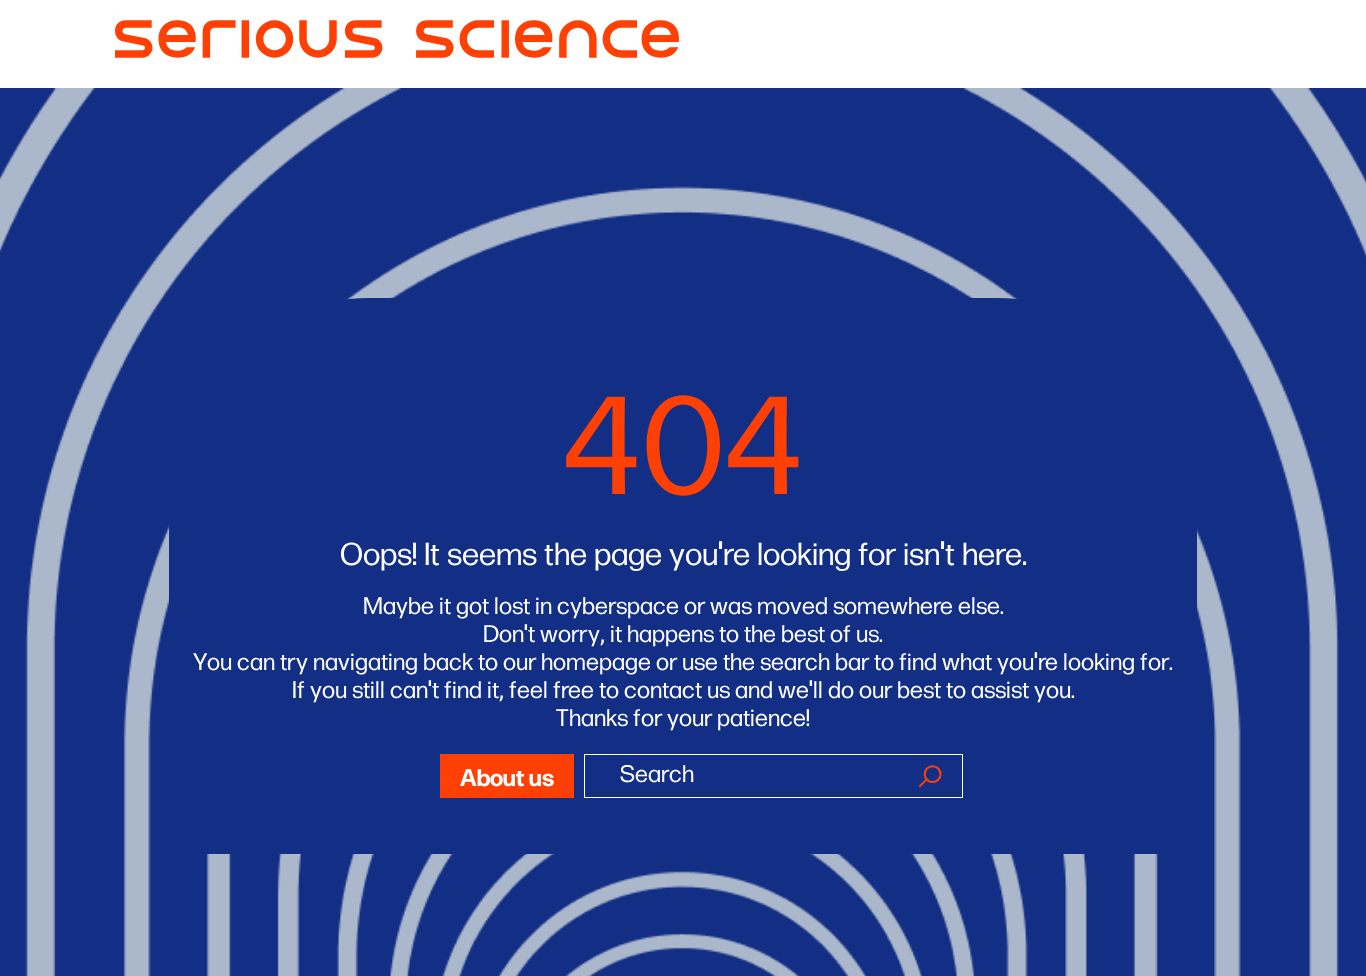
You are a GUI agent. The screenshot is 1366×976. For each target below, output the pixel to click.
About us (507, 775)
